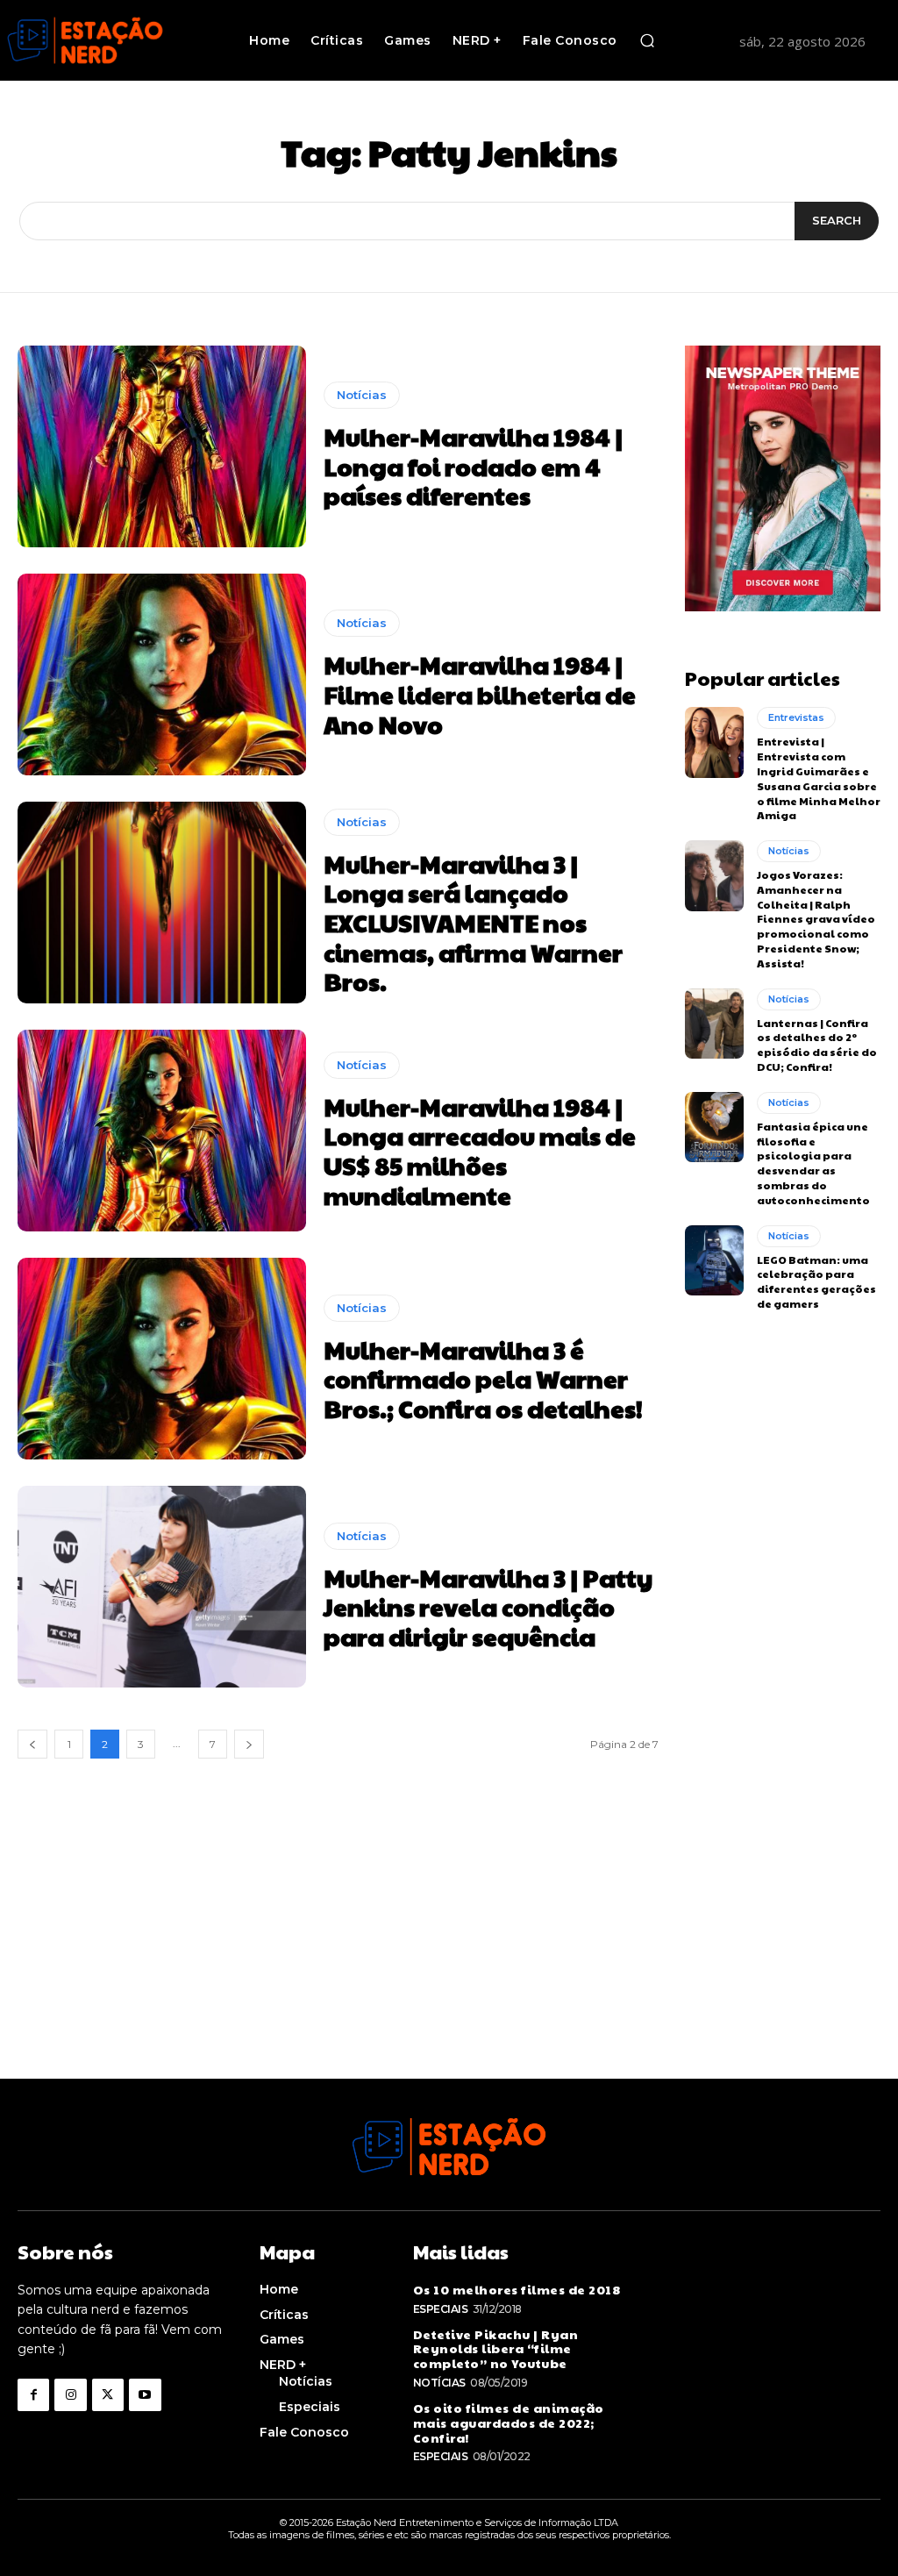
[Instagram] (70, 2394)
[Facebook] (33, 2394)
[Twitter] (108, 2394)
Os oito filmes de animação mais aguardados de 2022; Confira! (509, 2423)
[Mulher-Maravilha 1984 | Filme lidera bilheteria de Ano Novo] (162, 674)
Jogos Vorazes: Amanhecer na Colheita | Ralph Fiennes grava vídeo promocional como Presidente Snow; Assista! (816, 919)
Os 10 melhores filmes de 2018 (517, 2289)
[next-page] (249, 1744)
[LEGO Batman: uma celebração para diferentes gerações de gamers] (714, 1260)
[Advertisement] (449, 1956)
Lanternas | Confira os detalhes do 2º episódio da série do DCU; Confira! (817, 1045)
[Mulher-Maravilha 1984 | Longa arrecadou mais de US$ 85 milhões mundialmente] (162, 1131)
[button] (647, 40)
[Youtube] (145, 2394)
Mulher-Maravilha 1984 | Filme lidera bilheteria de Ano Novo (480, 694)
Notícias (362, 395)
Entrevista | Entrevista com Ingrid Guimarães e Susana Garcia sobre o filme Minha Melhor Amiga (819, 778)
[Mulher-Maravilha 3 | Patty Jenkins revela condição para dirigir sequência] (162, 1587)
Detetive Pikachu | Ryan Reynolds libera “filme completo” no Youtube (496, 2349)
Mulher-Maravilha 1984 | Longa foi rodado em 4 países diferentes (473, 466)
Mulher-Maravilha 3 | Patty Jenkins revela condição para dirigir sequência (488, 1607)
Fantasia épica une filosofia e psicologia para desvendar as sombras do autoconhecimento (813, 1163)
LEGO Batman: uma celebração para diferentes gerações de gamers (816, 1281)
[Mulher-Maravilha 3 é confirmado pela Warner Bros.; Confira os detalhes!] (162, 1359)
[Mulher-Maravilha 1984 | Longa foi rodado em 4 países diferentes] (162, 446)
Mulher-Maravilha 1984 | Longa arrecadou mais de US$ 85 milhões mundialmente (480, 1151)
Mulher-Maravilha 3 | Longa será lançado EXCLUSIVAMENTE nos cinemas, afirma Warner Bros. (473, 922)
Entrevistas (796, 717)
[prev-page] (32, 1744)
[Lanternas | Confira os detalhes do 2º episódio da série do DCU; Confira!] (714, 1024)
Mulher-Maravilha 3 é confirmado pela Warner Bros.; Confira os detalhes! (483, 1379)
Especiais (441, 2309)
